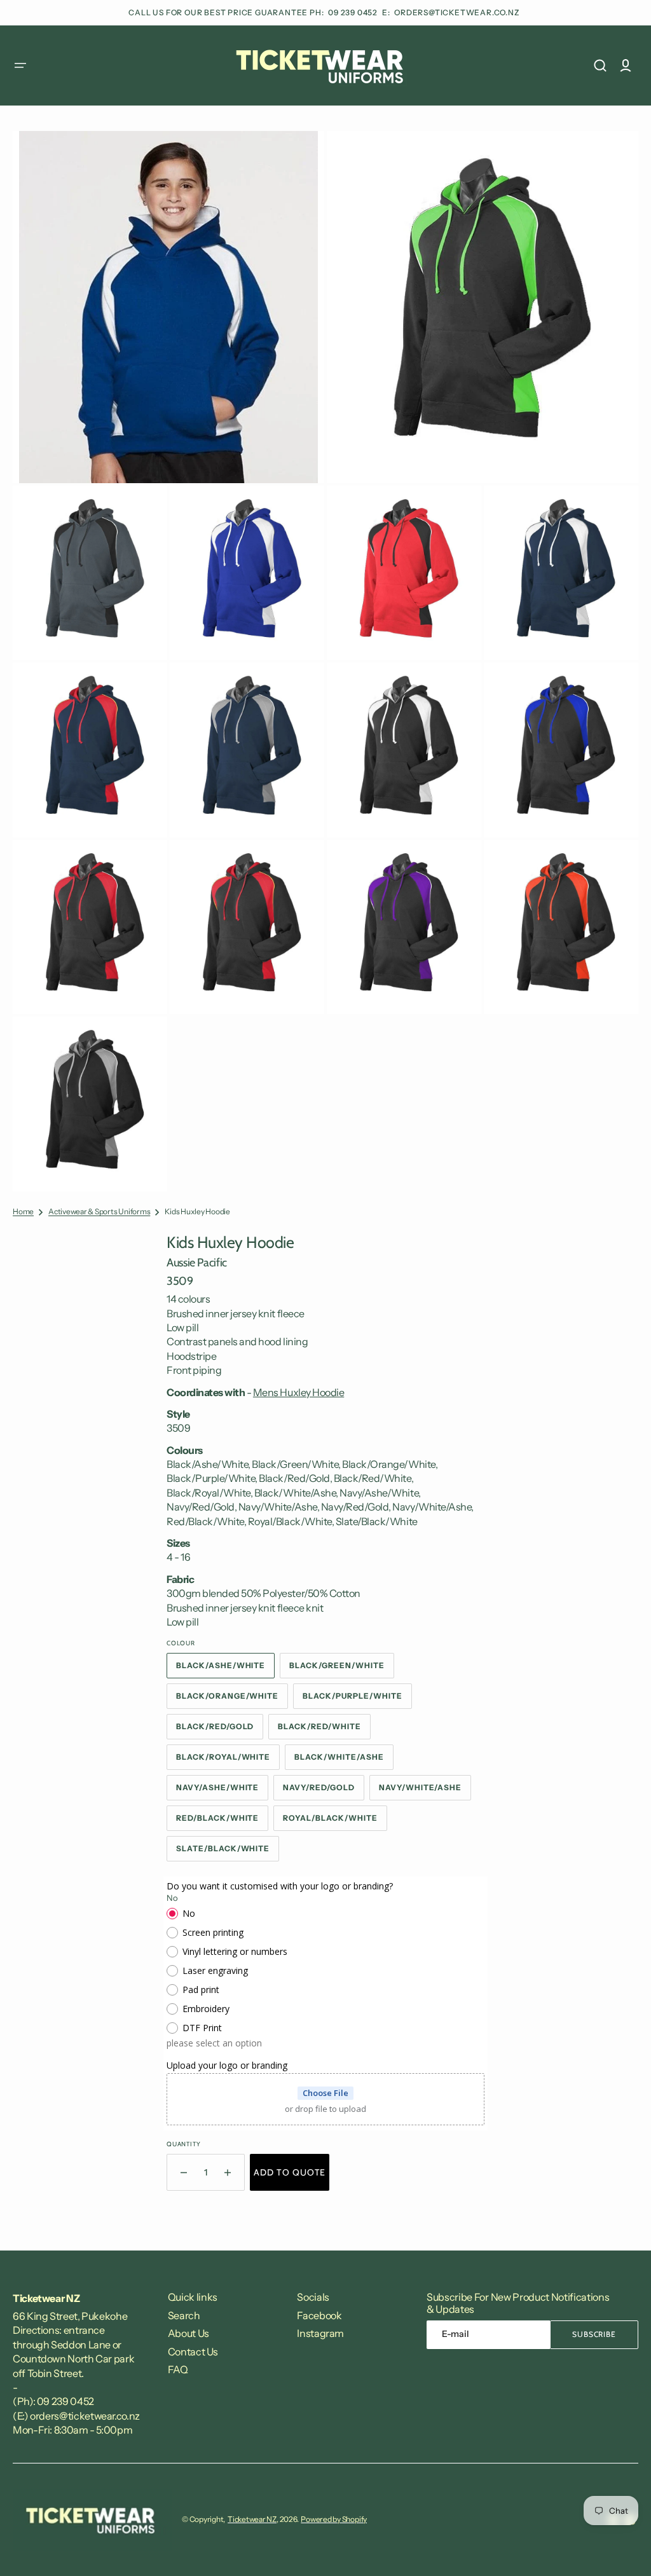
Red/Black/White (222, 1822)
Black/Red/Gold (220, 1730)
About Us (188, 2333)
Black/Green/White (341, 1669)
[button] (20, 65)
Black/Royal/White (228, 1761)
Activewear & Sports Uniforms (99, 1211)
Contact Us (193, 2352)
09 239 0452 (354, 12)
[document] (325, 661)
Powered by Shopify (334, 2519)
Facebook (319, 2315)
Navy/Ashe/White (222, 1792)
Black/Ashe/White (225, 1669)
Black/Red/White (324, 1730)
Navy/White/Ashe (425, 1792)
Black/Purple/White (357, 1700)
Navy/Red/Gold (323, 1792)
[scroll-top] (624, 2549)
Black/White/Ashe (344, 1761)
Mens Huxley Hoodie (298, 1392)
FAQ (178, 2369)
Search (184, 2315)
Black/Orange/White (231, 1700)
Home (23, 1211)
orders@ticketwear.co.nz (457, 12)
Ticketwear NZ (252, 2519)
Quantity (183, 2144)
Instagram (320, 2333)
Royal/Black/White (335, 1822)
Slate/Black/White (228, 1853)
